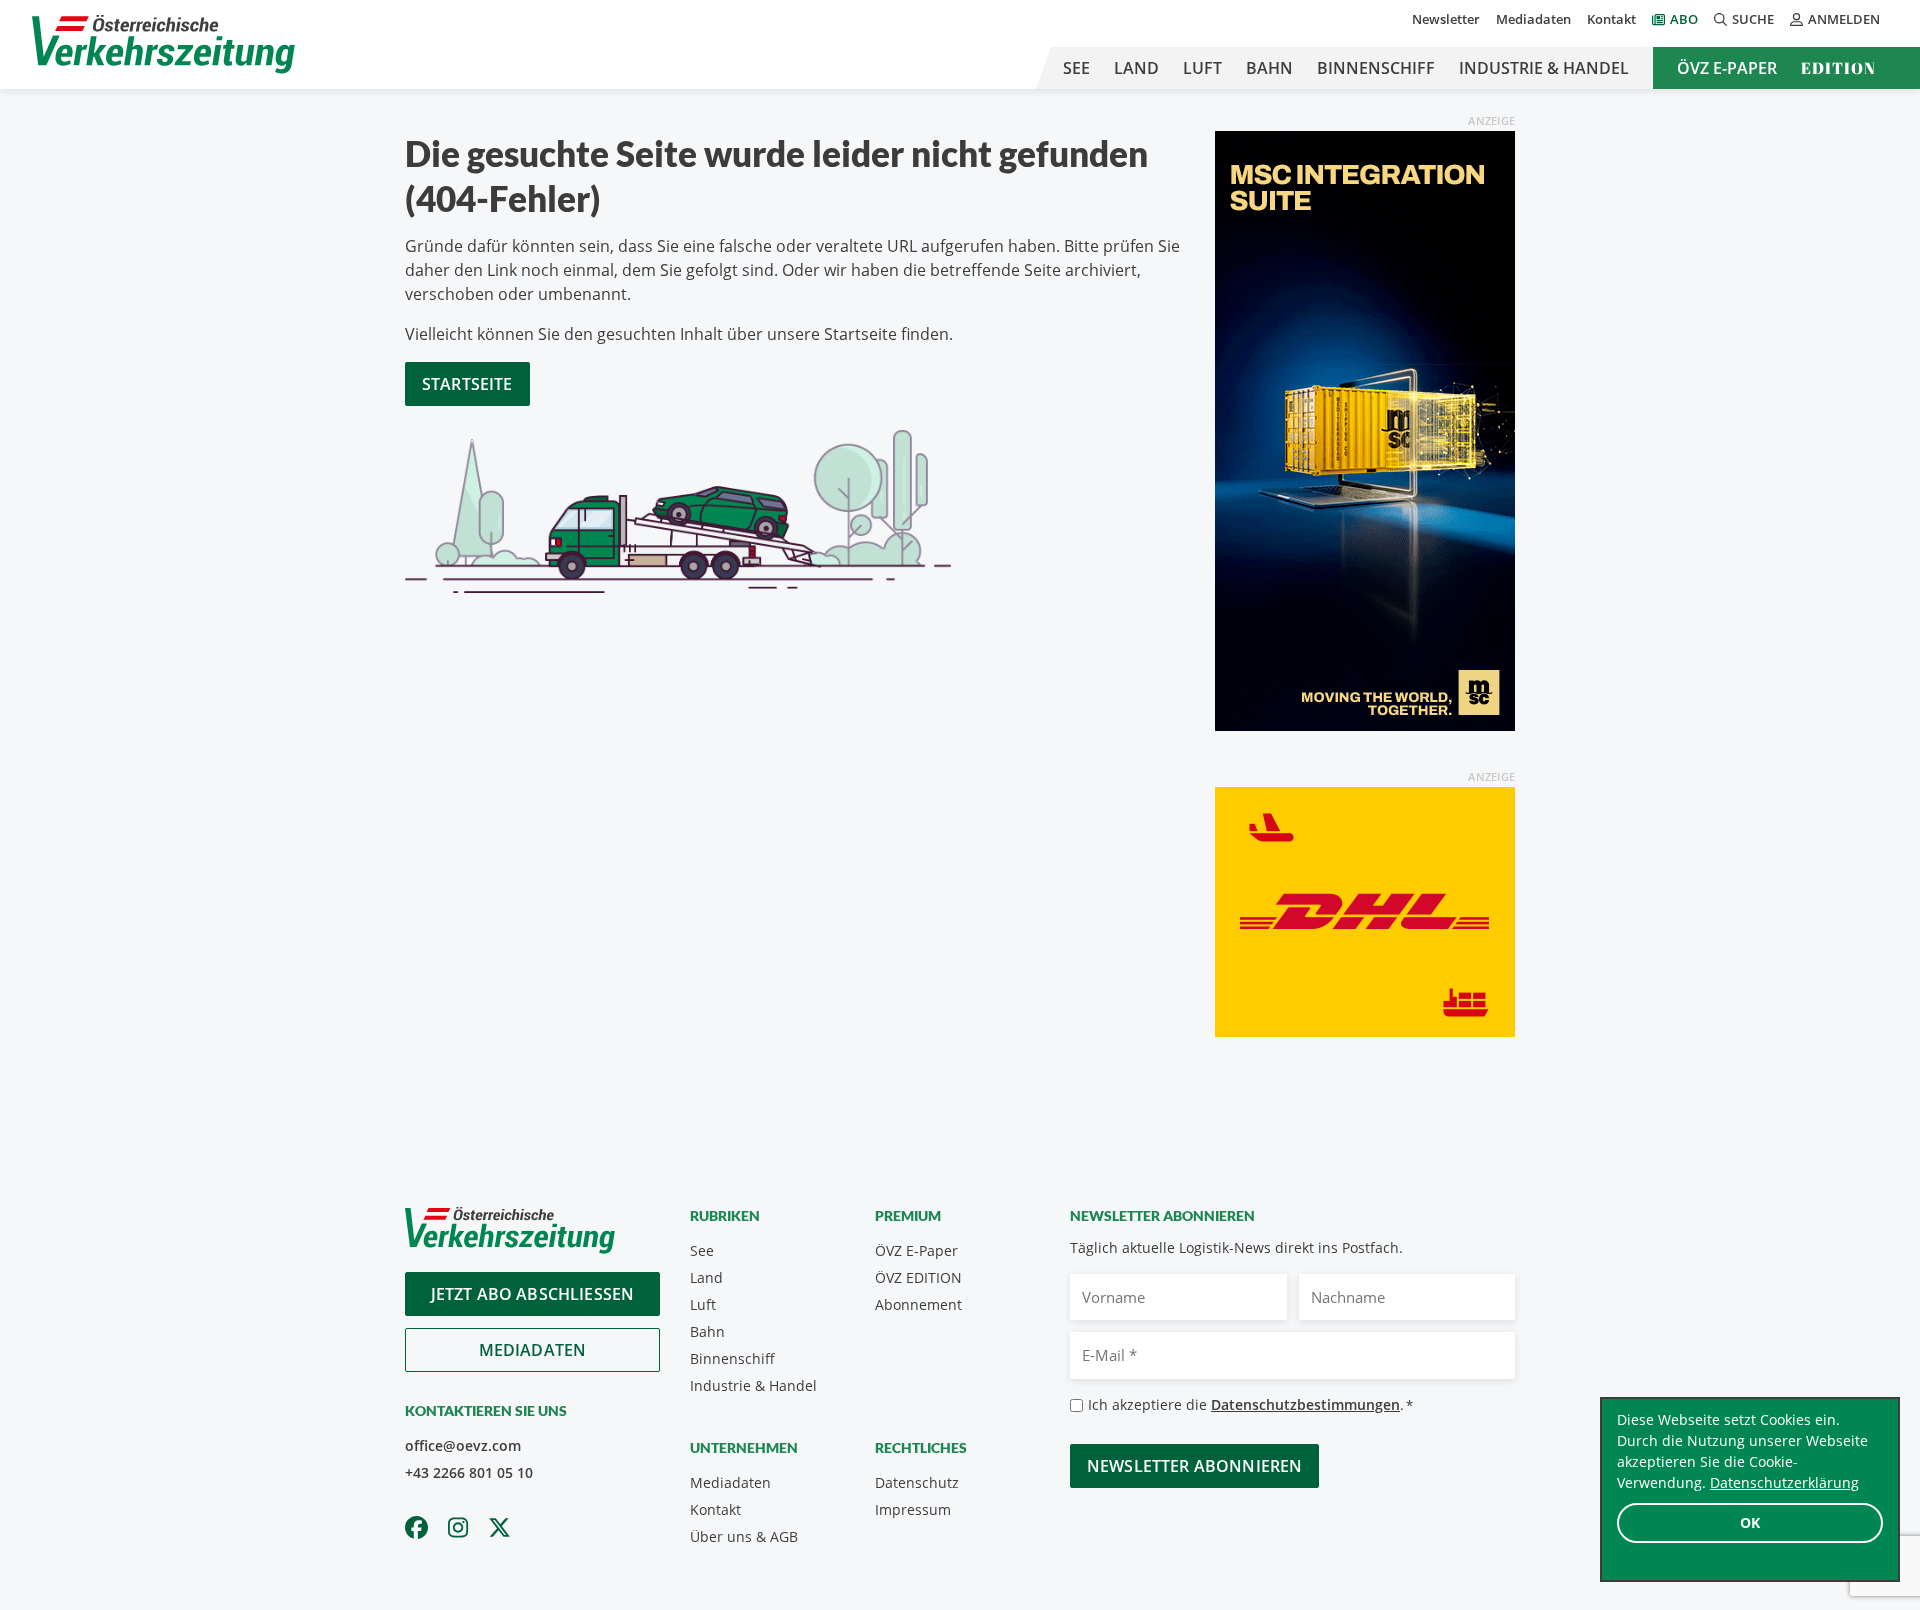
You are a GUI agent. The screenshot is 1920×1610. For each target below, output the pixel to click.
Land (1136, 68)
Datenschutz (917, 1482)
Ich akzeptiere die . (1250, 1404)
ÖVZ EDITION (918, 1277)
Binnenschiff (1376, 68)
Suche (1753, 19)
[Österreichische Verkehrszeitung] (163, 44)
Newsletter (1446, 19)
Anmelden (1844, 19)
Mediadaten (1533, 19)
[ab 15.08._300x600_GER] (1365, 429)
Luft (1202, 68)
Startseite (467, 384)
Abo (1684, 19)
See (1076, 68)
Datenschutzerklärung (1784, 1482)
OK (1750, 1522)
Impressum (913, 1509)
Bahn (1269, 68)
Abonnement (918, 1304)
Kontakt (1611, 19)
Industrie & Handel (1544, 68)
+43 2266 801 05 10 (469, 1472)
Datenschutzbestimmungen (1305, 1404)
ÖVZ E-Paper (1727, 68)
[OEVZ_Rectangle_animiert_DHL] (1365, 910)
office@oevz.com (463, 1445)
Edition (1838, 68)
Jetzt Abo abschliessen (533, 1294)
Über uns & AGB (744, 1536)
